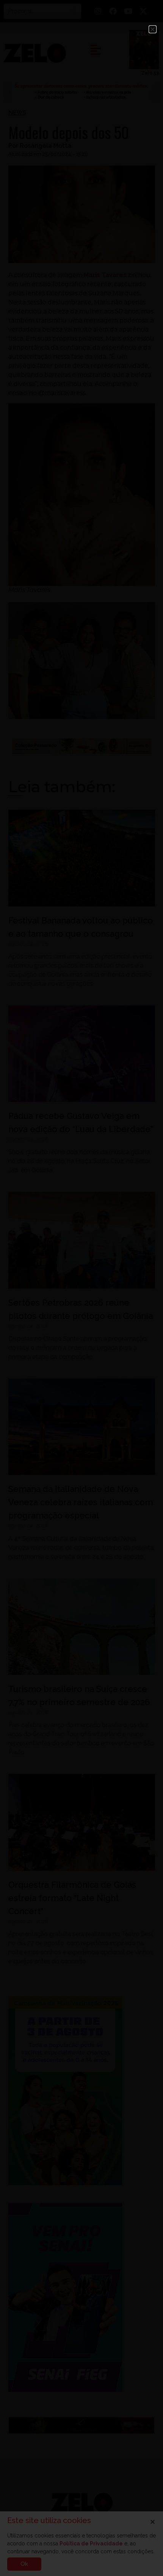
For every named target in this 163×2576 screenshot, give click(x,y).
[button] (153, 29)
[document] (81, 1288)
